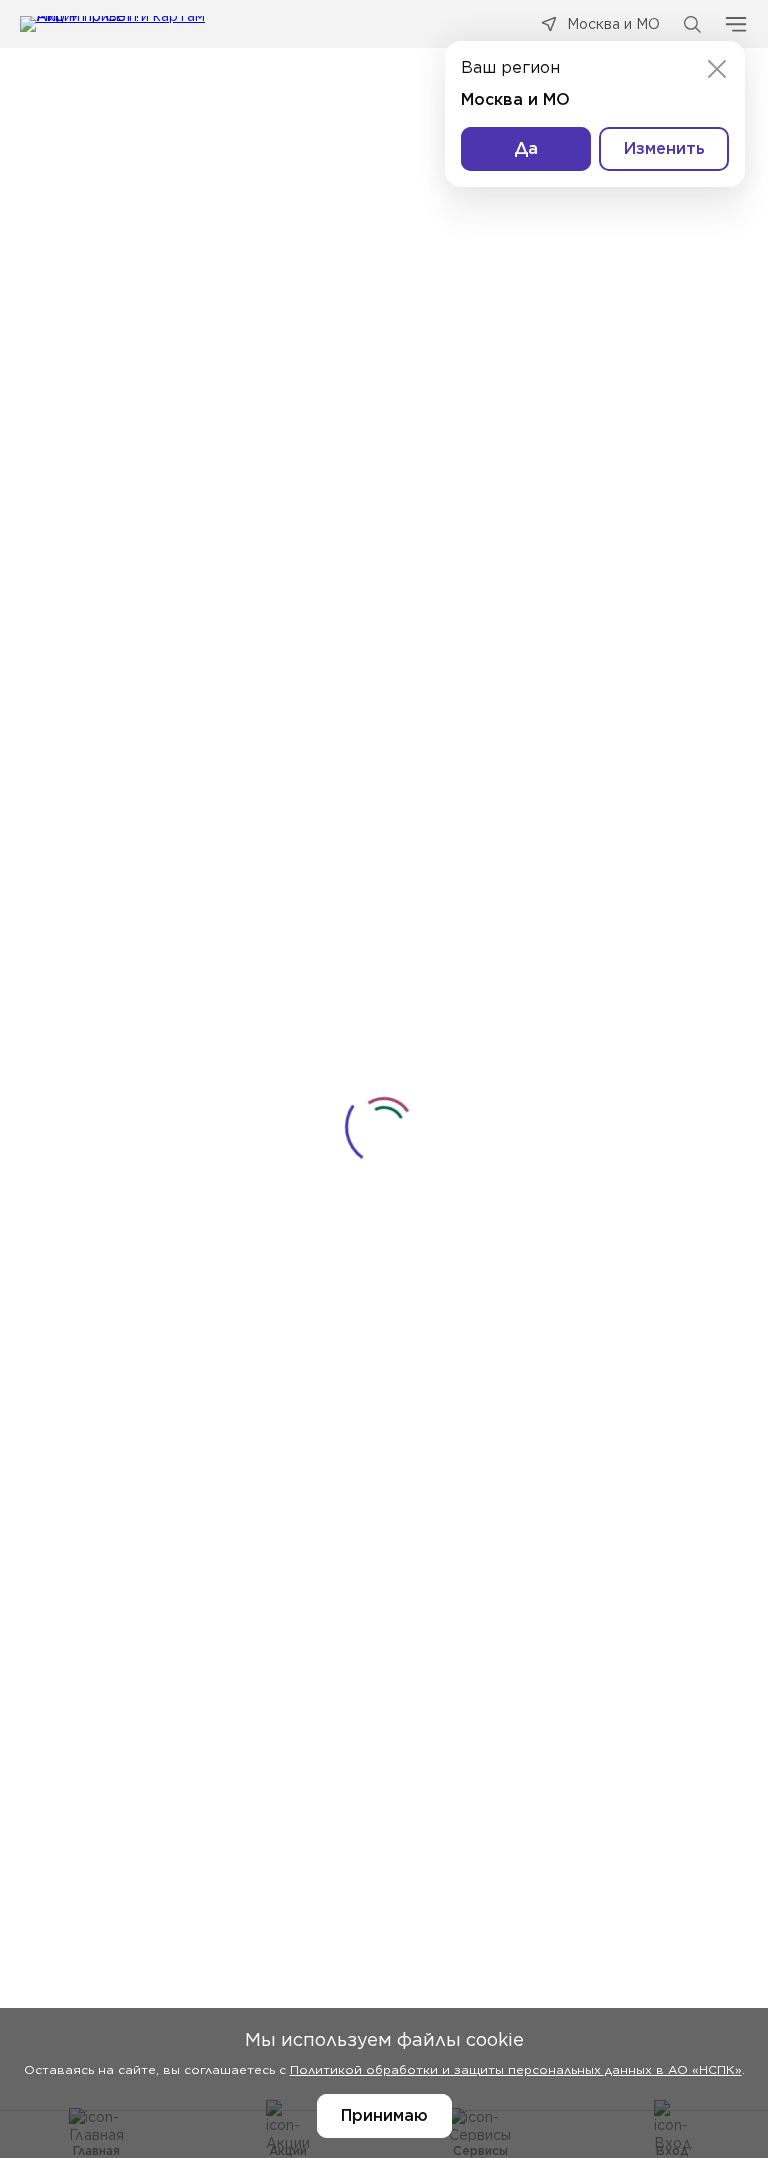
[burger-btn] (736, 24)
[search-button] (692, 24)
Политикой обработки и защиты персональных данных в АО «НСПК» (516, 2069)
